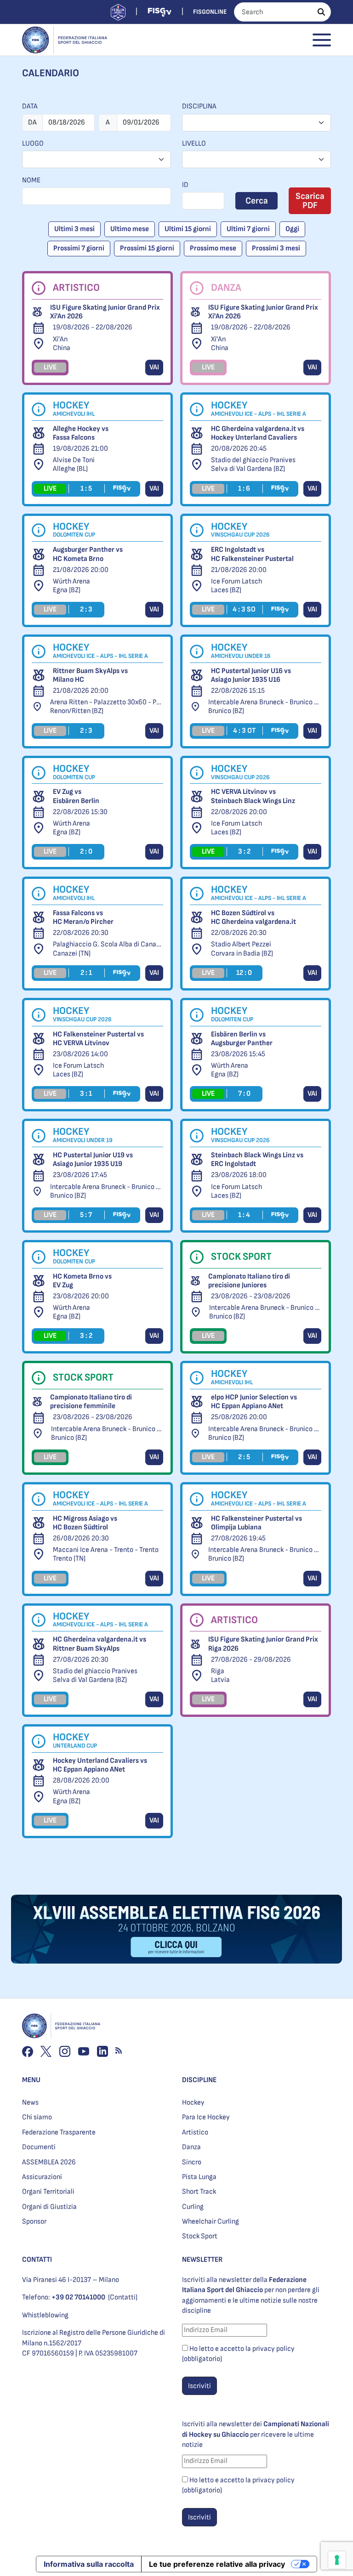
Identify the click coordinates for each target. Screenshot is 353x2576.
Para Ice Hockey (206, 2117)
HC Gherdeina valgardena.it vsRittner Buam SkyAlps (100, 1644)
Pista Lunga (199, 2177)
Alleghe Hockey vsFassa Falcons (81, 433)
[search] (321, 12)
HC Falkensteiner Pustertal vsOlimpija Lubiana (256, 1523)
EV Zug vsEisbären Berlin (76, 796)
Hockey (193, 2103)
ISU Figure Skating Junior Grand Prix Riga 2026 (263, 1644)
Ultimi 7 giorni (248, 229)
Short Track (199, 2192)
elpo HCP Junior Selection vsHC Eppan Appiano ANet (254, 1402)
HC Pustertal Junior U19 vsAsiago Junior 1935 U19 (93, 1160)
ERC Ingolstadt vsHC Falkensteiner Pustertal (252, 554)
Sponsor (34, 2222)
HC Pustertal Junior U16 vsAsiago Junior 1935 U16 (251, 675)
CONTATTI (37, 2260)
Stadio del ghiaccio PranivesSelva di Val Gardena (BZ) (253, 464)
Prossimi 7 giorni (79, 248)
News (30, 2103)
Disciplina (199, 106)
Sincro (192, 2162)
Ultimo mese (130, 229)
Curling (193, 2207)
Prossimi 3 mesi (276, 248)
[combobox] (256, 123)
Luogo (33, 144)
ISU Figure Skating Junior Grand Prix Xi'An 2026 (105, 312)
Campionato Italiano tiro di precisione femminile (91, 1402)
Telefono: (64, 2297)
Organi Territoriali (48, 2192)
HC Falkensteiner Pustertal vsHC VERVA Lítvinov (98, 1039)
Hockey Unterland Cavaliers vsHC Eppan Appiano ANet (100, 1765)
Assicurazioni (42, 2177)
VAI (154, 367)
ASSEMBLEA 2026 (49, 2162)
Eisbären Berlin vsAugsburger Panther (242, 1039)
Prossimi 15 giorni (147, 248)
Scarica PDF (310, 201)
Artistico (195, 2132)
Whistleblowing (45, 2315)
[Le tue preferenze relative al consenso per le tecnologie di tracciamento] (337, 2560)
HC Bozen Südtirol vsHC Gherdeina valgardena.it (253, 917)
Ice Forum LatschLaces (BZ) (236, 586)
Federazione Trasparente (59, 2132)
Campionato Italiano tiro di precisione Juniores (249, 1281)
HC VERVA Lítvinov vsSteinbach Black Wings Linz (253, 796)
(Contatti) (123, 2297)
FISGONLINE (210, 12)
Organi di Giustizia (49, 2207)
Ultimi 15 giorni (188, 229)
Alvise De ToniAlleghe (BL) (74, 464)
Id (185, 185)
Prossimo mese (213, 248)
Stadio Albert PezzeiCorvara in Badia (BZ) (242, 949)
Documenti (39, 2147)
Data (30, 106)
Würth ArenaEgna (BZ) (71, 586)
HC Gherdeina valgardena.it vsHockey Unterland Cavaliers (258, 433)
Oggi (292, 229)
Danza (191, 2147)
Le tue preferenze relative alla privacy (217, 2564)
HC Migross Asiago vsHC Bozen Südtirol (85, 1523)
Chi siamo (37, 2117)
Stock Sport (200, 2236)
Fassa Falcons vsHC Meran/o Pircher (83, 917)
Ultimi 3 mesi (74, 229)
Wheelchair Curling (211, 2222)
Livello (194, 144)
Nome (31, 180)
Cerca (257, 201)
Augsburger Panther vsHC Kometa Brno (88, 554)
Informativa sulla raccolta (89, 2564)
